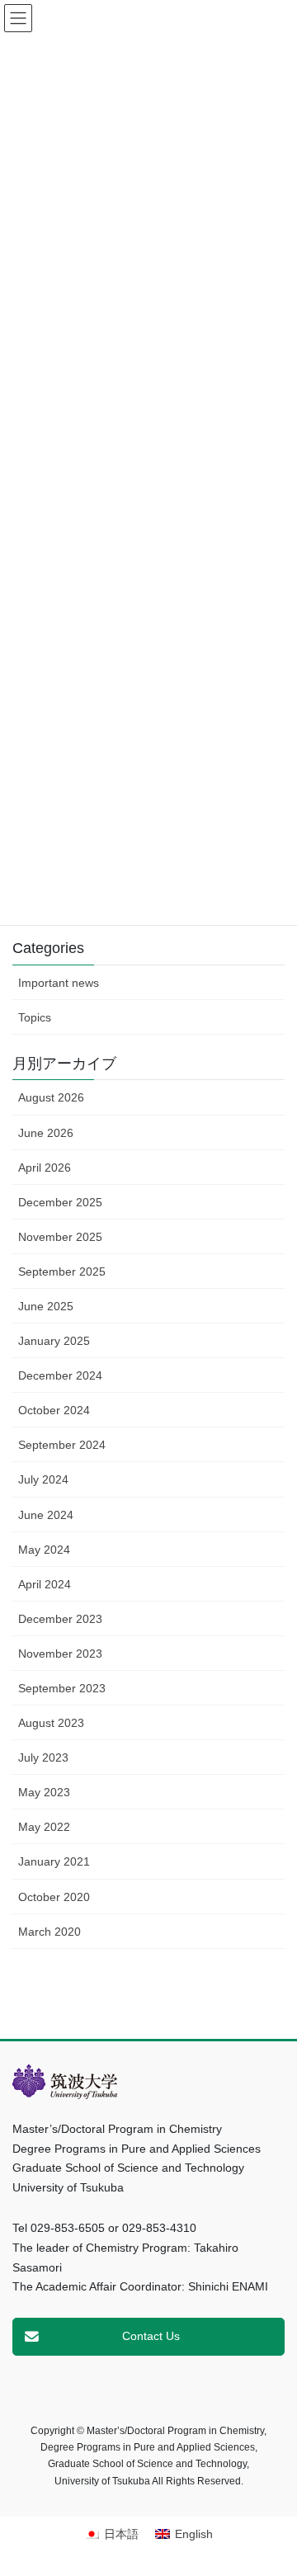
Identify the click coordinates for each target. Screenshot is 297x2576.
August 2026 (51, 1097)
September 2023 (62, 1688)
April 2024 (45, 1584)
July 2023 (43, 1757)
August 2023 (51, 1723)
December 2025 (60, 1202)
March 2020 (49, 1932)
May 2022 (44, 1827)
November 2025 (60, 1237)
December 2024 (60, 1375)
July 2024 (43, 1479)
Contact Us (151, 2336)
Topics (35, 1017)
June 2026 (46, 1133)
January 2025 (54, 1341)
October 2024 (54, 1410)
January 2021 (54, 1861)
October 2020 (54, 1897)
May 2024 (44, 1550)
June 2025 (46, 1306)
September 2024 (62, 1445)
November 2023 (60, 1654)
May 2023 (44, 1792)
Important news (59, 983)
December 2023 (60, 1619)
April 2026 (45, 1168)
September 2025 (62, 1271)
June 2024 (46, 1515)
